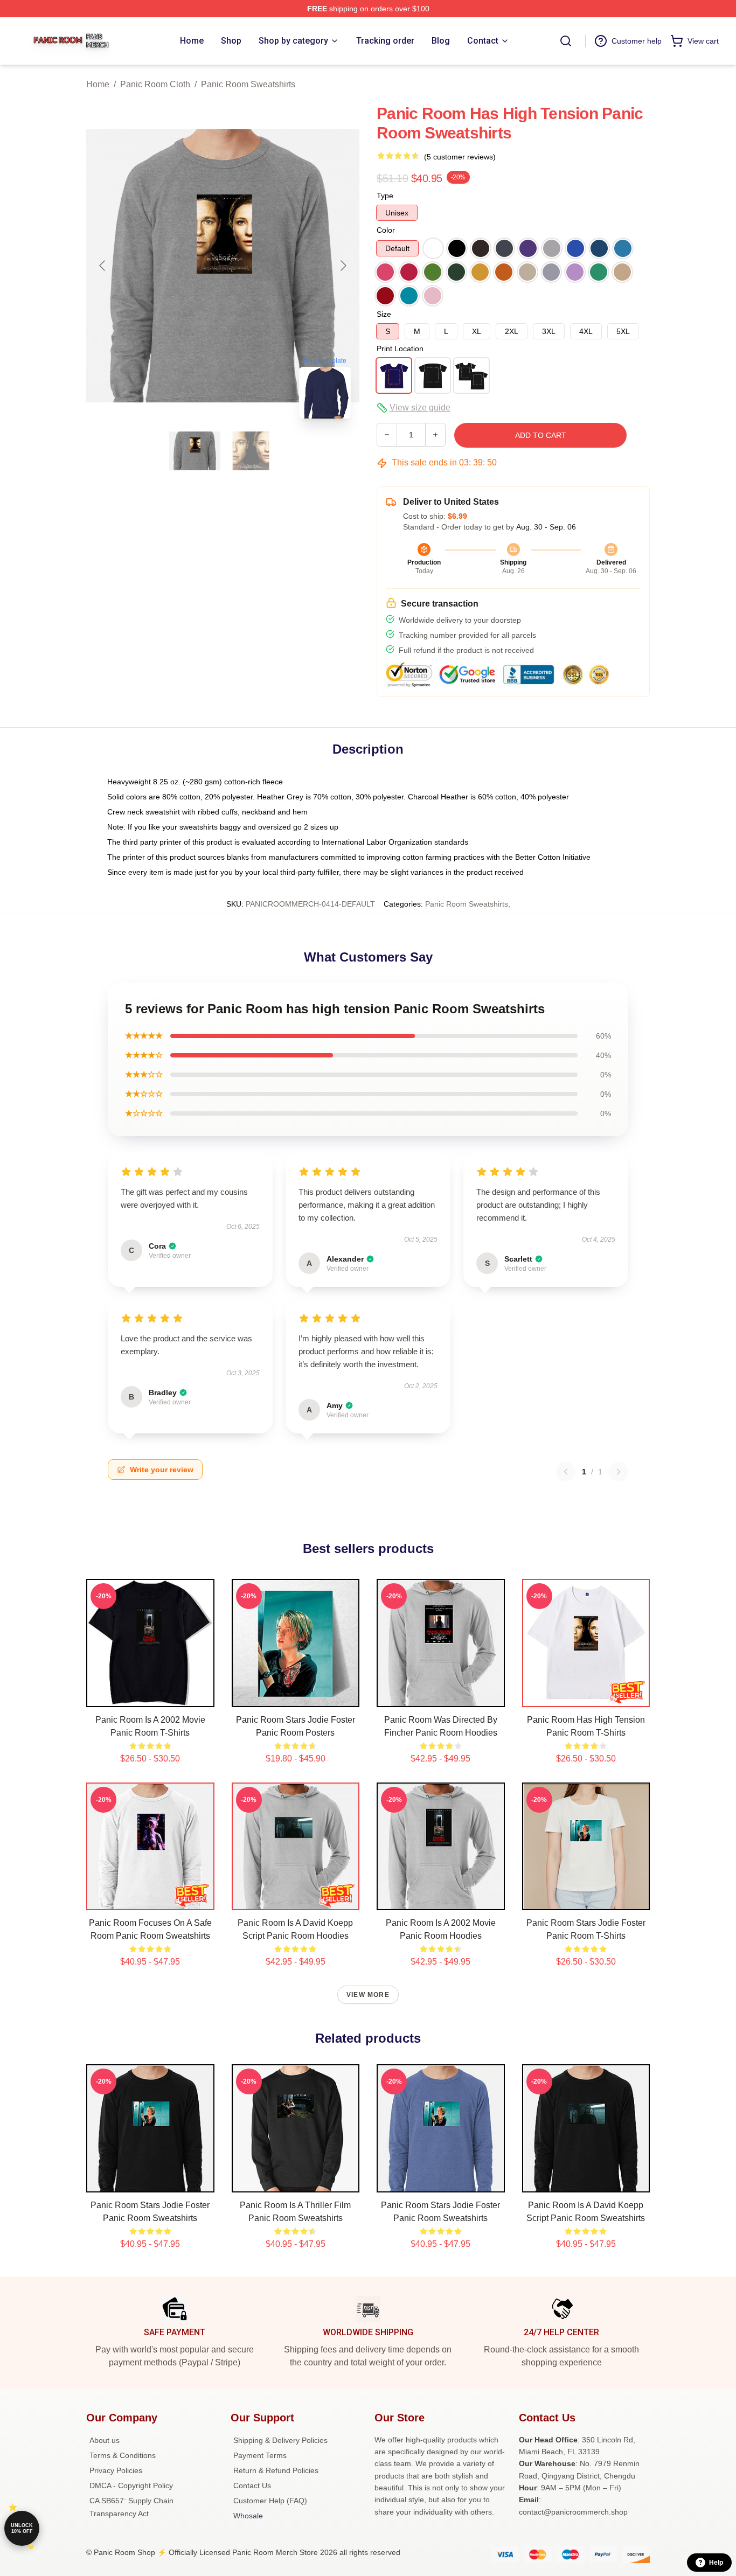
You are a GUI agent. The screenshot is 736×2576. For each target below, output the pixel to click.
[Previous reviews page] (566, 1472)
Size (384, 314)
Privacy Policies (116, 2470)
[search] (566, 41)
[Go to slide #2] (251, 451)
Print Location (400, 349)
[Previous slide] (103, 266)
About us (105, 2440)
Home (98, 84)
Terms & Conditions (123, 2455)
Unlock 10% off (22, 2528)
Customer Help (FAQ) (270, 2501)
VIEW (150, 1696)
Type (385, 196)
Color (386, 230)
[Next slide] (343, 266)
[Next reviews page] (619, 1472)
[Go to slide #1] (195, 451)
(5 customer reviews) (460, 157)
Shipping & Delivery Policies (280, 2440)
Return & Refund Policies (276, 2470)
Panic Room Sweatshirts (248, 84)
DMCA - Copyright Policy (131, 2486)
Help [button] (716, 2563)
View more (368, 1995)
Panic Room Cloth (155, 84)
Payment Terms (260, 2455)
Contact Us (252, 2486)
